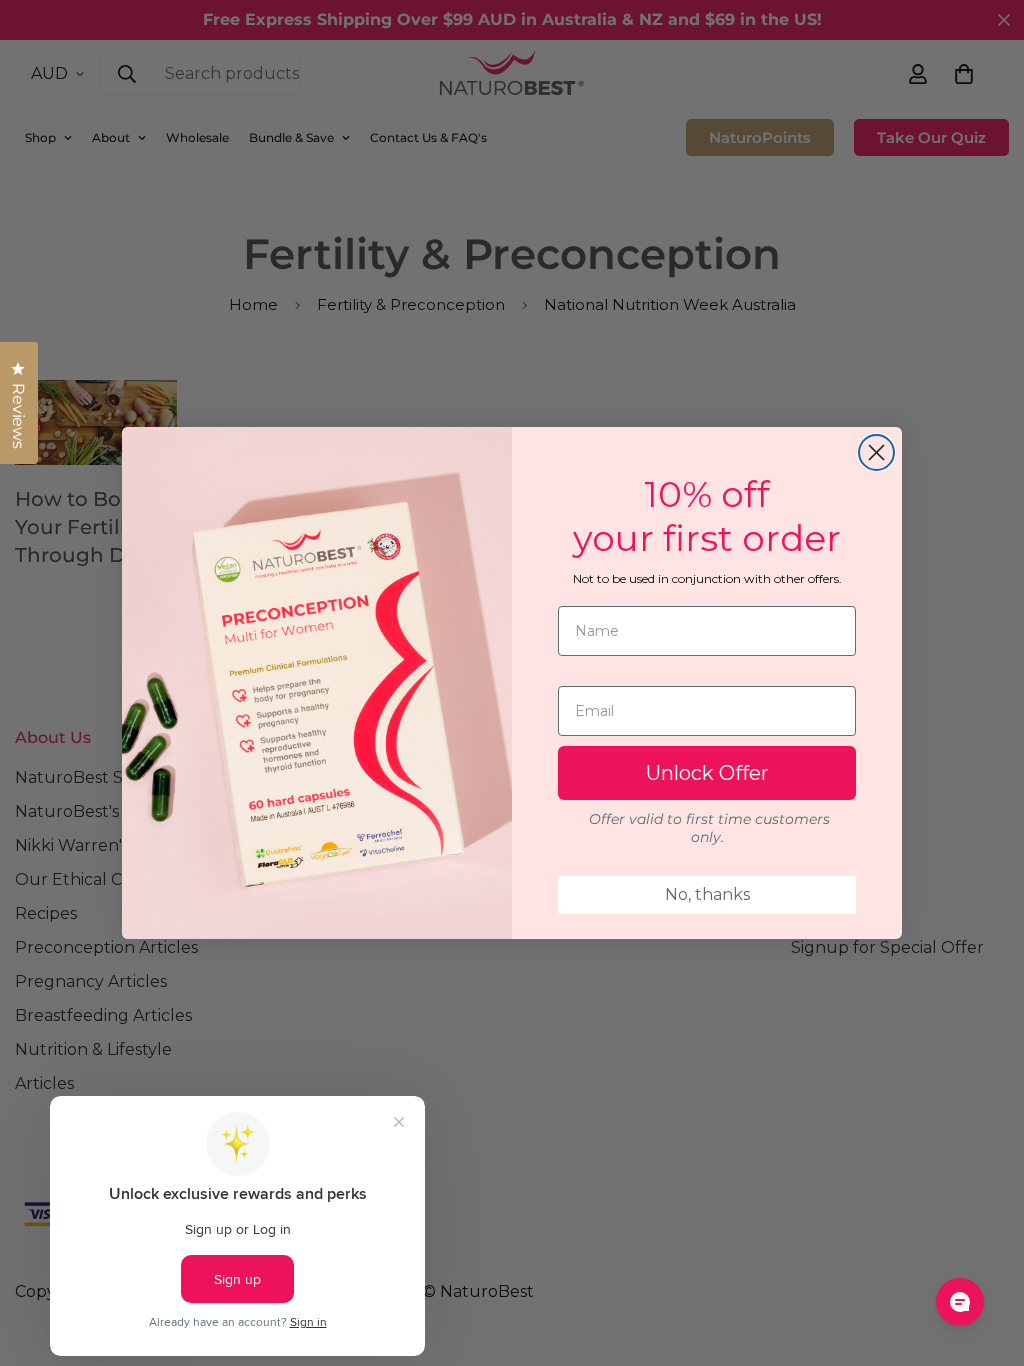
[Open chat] (960, 1302)
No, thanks (707, 894)
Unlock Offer (707, 773)
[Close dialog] (876, 452)
